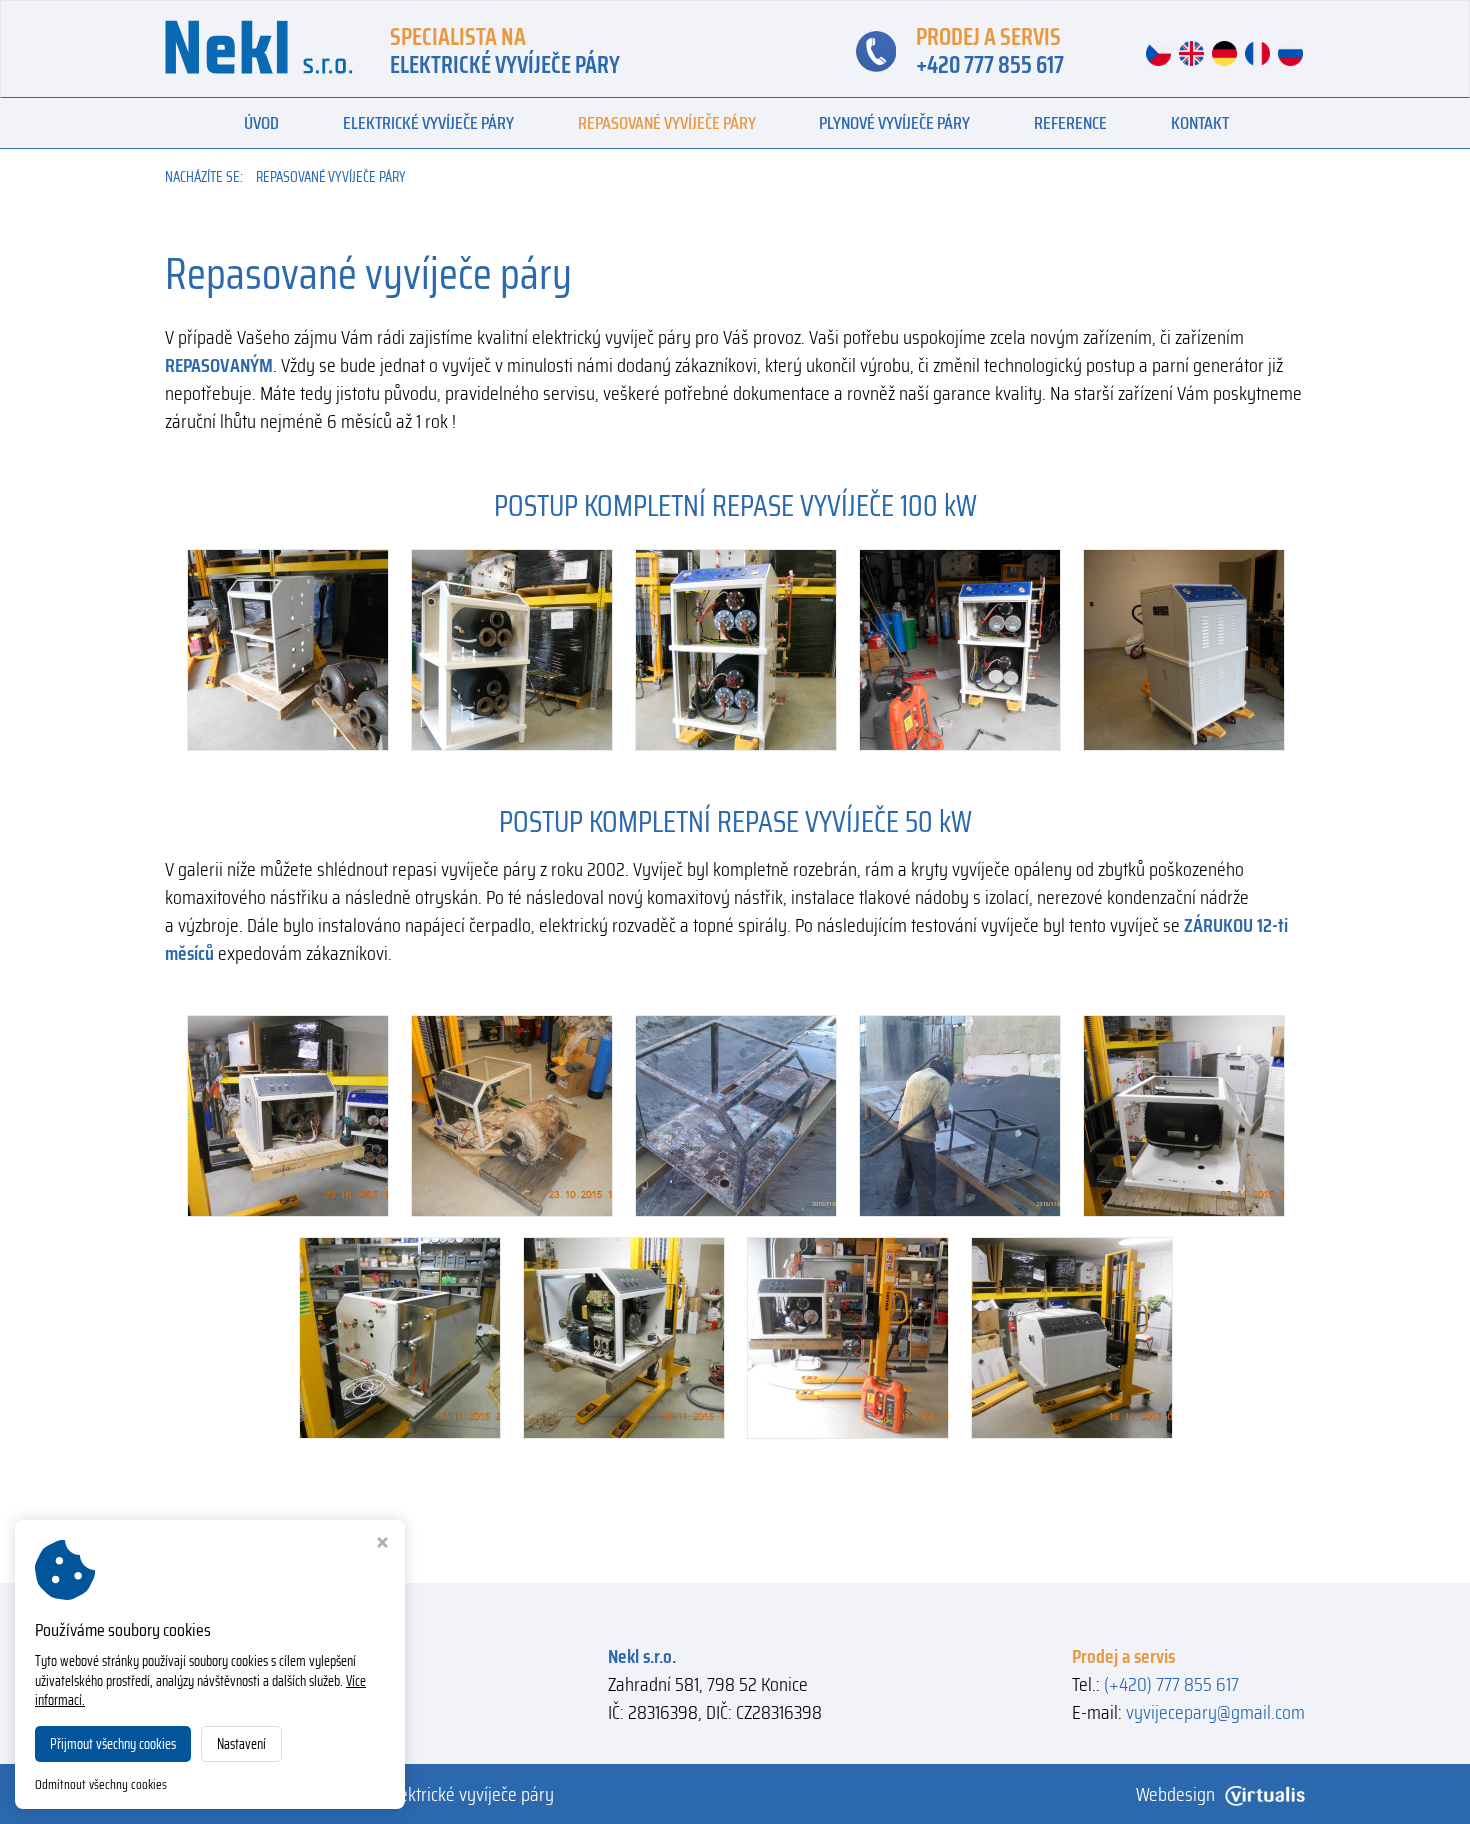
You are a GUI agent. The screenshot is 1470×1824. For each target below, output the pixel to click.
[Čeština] (1160, 52)
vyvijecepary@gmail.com (1215, 1712)
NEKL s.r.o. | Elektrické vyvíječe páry (426, 1794)
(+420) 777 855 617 (1171, 1684)
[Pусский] (1290, 52)
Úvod (261, 123)
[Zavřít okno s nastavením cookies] (382, 1544)
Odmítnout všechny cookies (101, 1785)
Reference (1070, 123)
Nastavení (241, 1744)
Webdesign (1175, 1794)
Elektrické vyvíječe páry (428, 123)
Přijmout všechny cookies (113, 1744)
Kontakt (1200, 123)
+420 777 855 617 (990, 65)
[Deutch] (1226, 52)
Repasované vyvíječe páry (667, 123)
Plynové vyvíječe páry (894, 123)
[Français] (1259, 52)
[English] (1193, 52)
